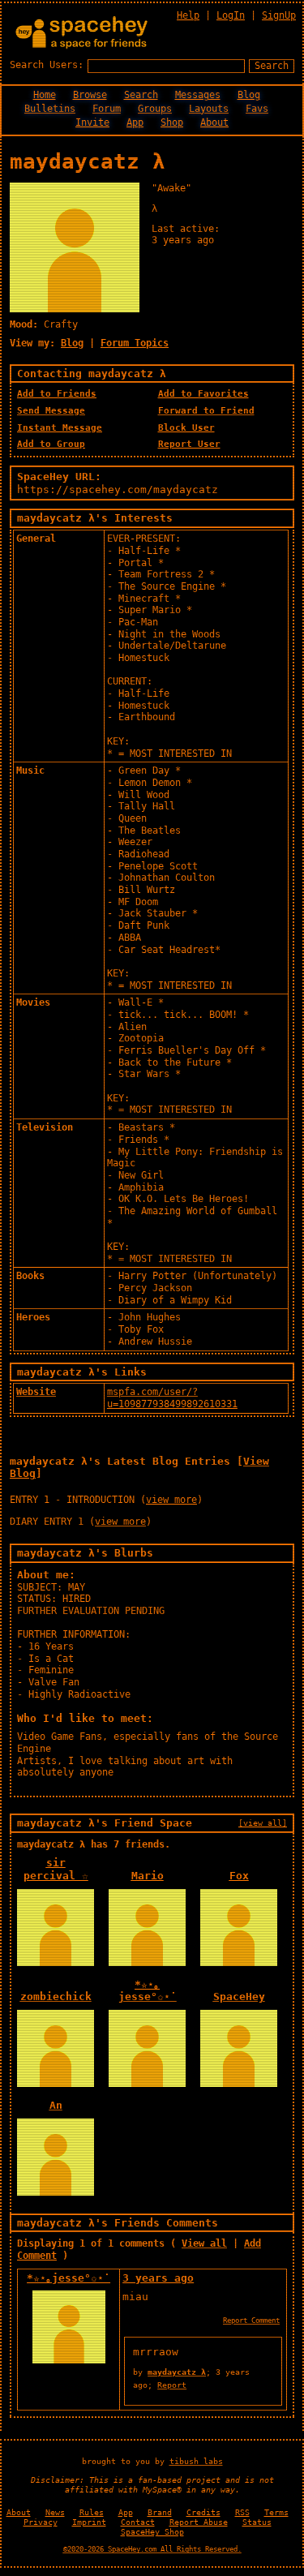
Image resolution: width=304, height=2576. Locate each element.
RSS (242, 2512)
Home (45, 95)
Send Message (51, 411)
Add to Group (51, 444)
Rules (92, 2512)
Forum (107, 109)
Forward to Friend (206, 411)
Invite (92, 122)
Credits (203, 2512)
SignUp (279, 15)
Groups (155, 109)
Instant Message (60, 428)
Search (272, 66)
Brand (160, 2512)
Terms (276, 2512)
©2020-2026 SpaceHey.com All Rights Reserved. (152, 2549)
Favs (257, 109)
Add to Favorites (203, 394)
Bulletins (50, 109)
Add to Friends (57, 394)
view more (171, 1500)
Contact (138, 2522)
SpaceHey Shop (152, 2532)
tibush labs (196, 2461)
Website (36, 1392)
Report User (189, 444)
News (55, 2512)
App (135, 122)
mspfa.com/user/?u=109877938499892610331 (172, 1398)
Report (172, 2385)
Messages (198, 95)
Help (188, 15)
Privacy (41, 2522)
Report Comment (251, 2321)
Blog (249, 95)
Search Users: (47, 65)
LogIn (231, 15)
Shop (172, 122)
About (214, 122)
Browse (90, 95)
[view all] (263, 1823)
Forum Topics (135, 343)
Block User (186, 428)
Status (257, 2522)
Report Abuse (199, 2522)
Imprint (89, 2522)
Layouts (209, 109)
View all (204, 2243)
